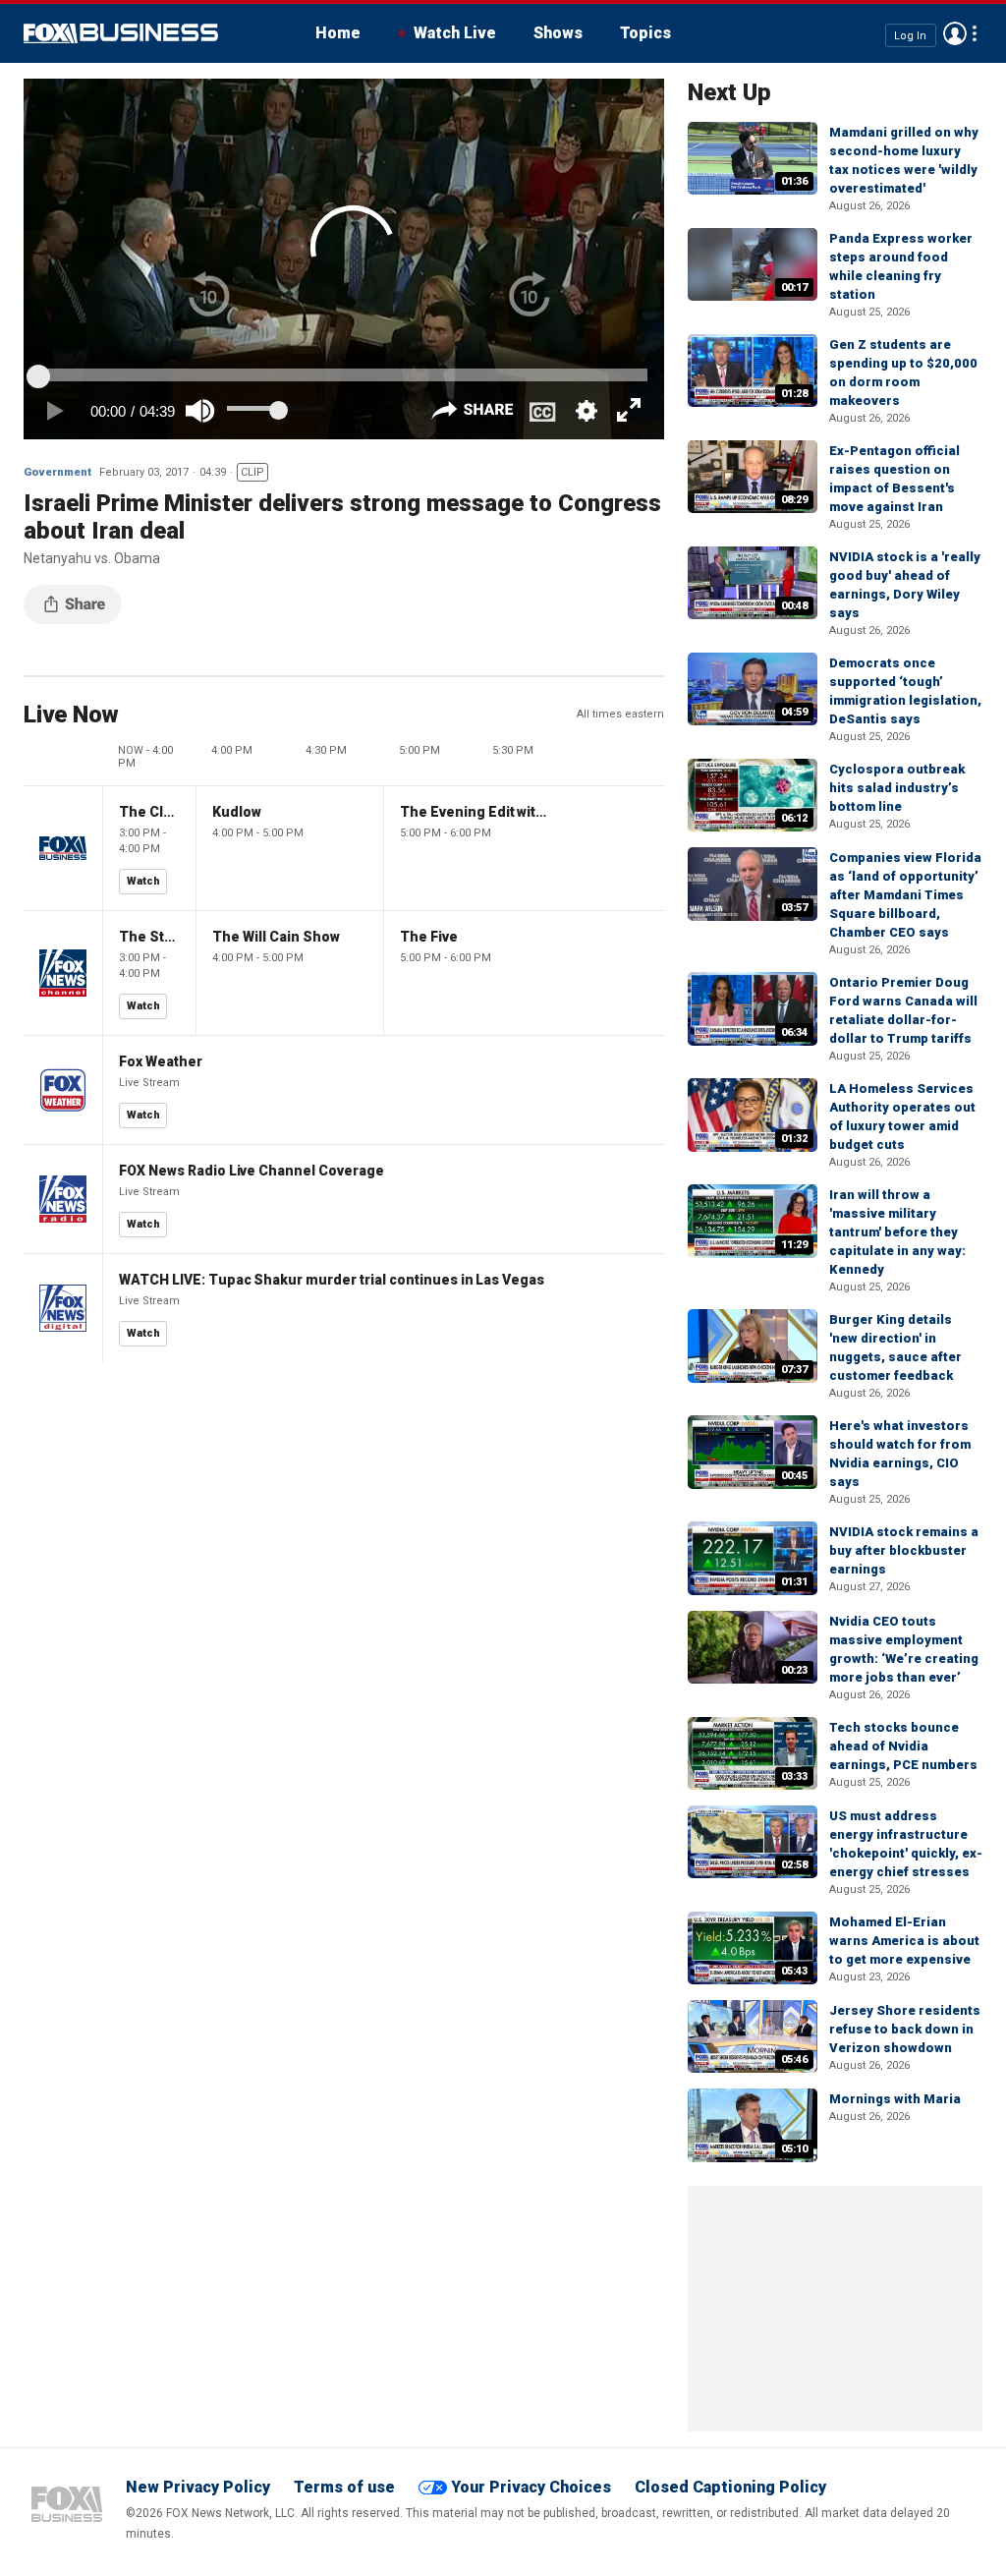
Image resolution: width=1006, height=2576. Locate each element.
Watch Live (455, 33)
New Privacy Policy (198, 2487)
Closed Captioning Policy (730, 2487)
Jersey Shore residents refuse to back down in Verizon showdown (905, 2029)
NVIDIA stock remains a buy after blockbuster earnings (904, 1550)
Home (338, 33)
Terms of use (344, 2487)
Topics (645, 33)
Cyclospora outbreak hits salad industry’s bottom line (897, 788)
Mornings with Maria (895, 2099)
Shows (558, 33)
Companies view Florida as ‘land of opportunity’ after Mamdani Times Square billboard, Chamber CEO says (905, 895)
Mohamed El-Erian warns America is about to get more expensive (904, 1941)
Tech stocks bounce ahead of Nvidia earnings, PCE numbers (903, 1746)
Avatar (955, 33)
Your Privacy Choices (531, 2487)
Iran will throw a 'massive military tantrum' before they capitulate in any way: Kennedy (897, 1232)
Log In (910, 35)
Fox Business (121, 33)
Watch (143, 881)
